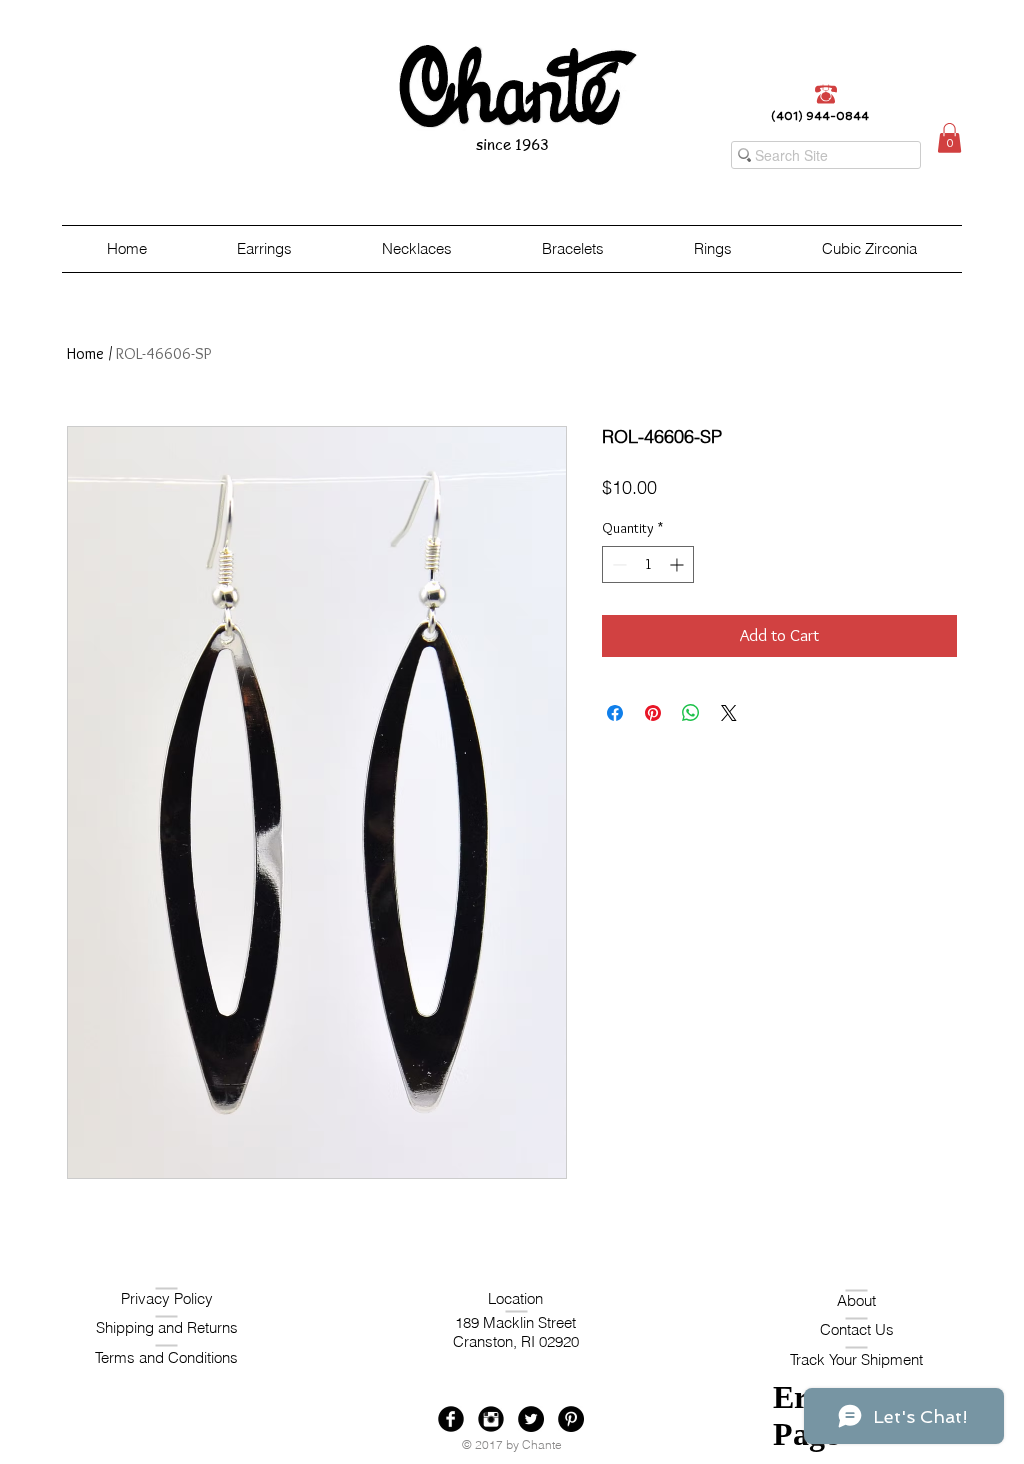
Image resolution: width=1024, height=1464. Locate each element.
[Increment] (678, 564)
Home (85, 353)
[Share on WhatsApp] (691, 713)
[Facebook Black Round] (451, 1419)
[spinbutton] (648, 564)
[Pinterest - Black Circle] (571, 1419)
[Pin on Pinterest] (653, 713)
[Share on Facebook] (615, 713)
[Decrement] (617, 564)
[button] (949, 138)
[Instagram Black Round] (491, 1419)
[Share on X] (729, 713)
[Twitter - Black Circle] (531, 1419)
